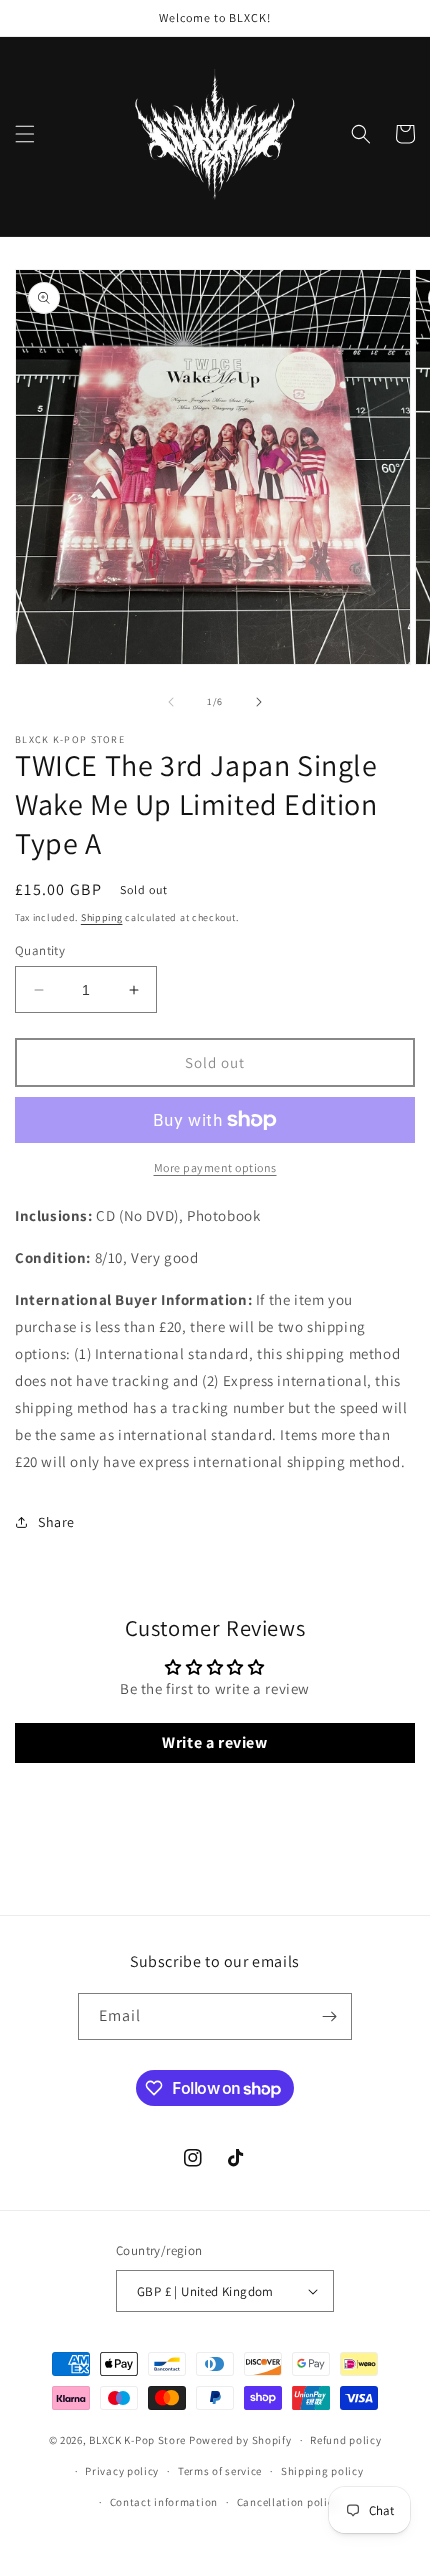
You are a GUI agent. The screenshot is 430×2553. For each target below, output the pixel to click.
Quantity (40, 950)
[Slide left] (171, 702)
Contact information (164, 2502)
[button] (25, 134)
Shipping (102, 917)
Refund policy (345, 2440)
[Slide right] (259, 702)
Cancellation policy (288, 2502)
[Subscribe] (329, 2016)
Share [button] (56, 1522)
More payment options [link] (215, 1167)
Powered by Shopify (240, 2440)
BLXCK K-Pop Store (137, 2440)
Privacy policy (122, 2471)
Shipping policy (322, 2471)
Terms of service (220, 2471)
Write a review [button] (214, 1742)
